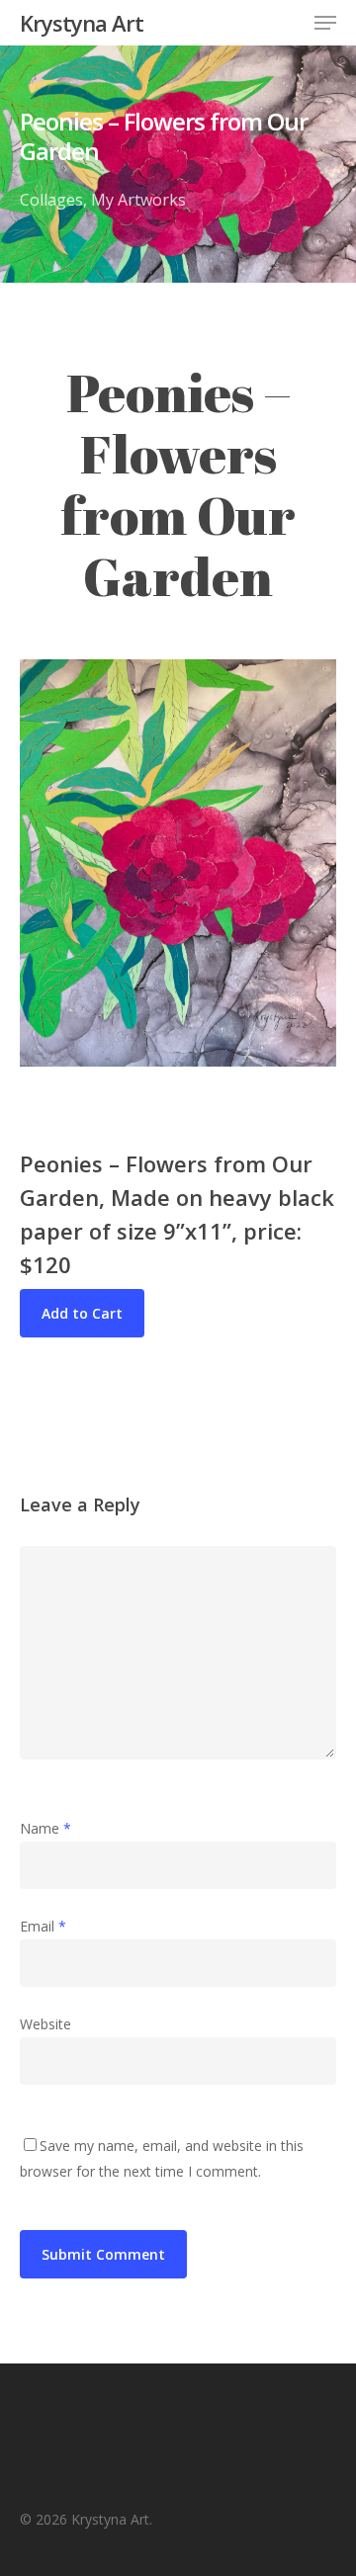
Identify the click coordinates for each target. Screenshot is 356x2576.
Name (45, 1828)
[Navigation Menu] (325, 23)
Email (43, 1926)
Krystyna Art (82, 23)
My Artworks (138, 200)
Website (45, 2024)
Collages (51, 200)
